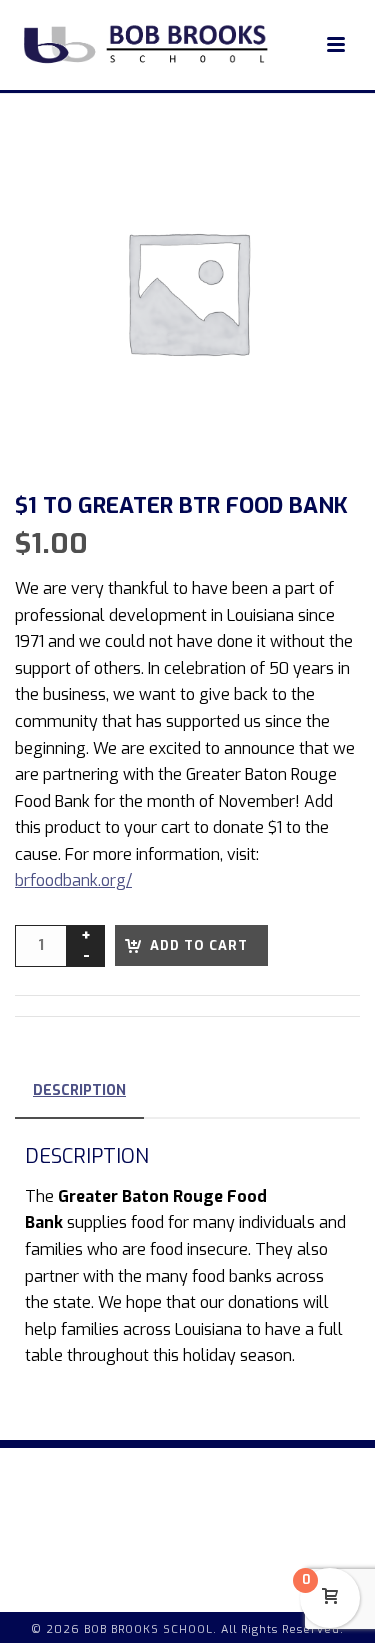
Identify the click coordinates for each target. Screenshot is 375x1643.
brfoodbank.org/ (73, 880)
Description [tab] (79, 1090)
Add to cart (199, 945)
